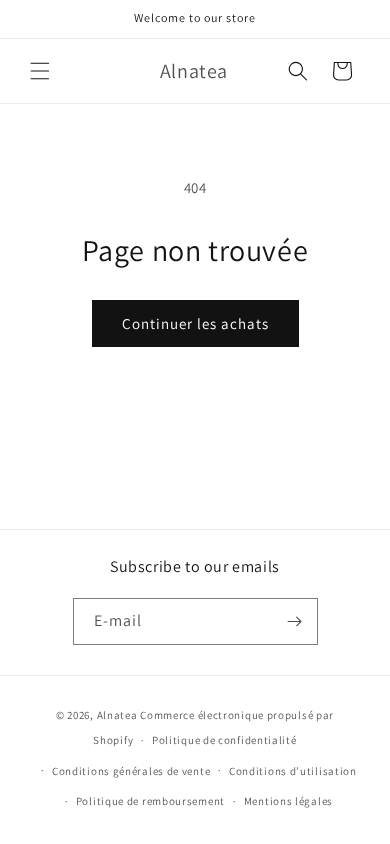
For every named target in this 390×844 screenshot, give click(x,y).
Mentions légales (288, 801)
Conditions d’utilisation (293, 771)
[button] (40, 71)
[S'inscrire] (295, 621)
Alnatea (117, 715)
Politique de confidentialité (224, 740)
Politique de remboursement (150, 801)
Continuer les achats (195, 323)
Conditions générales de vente (131, 771)
